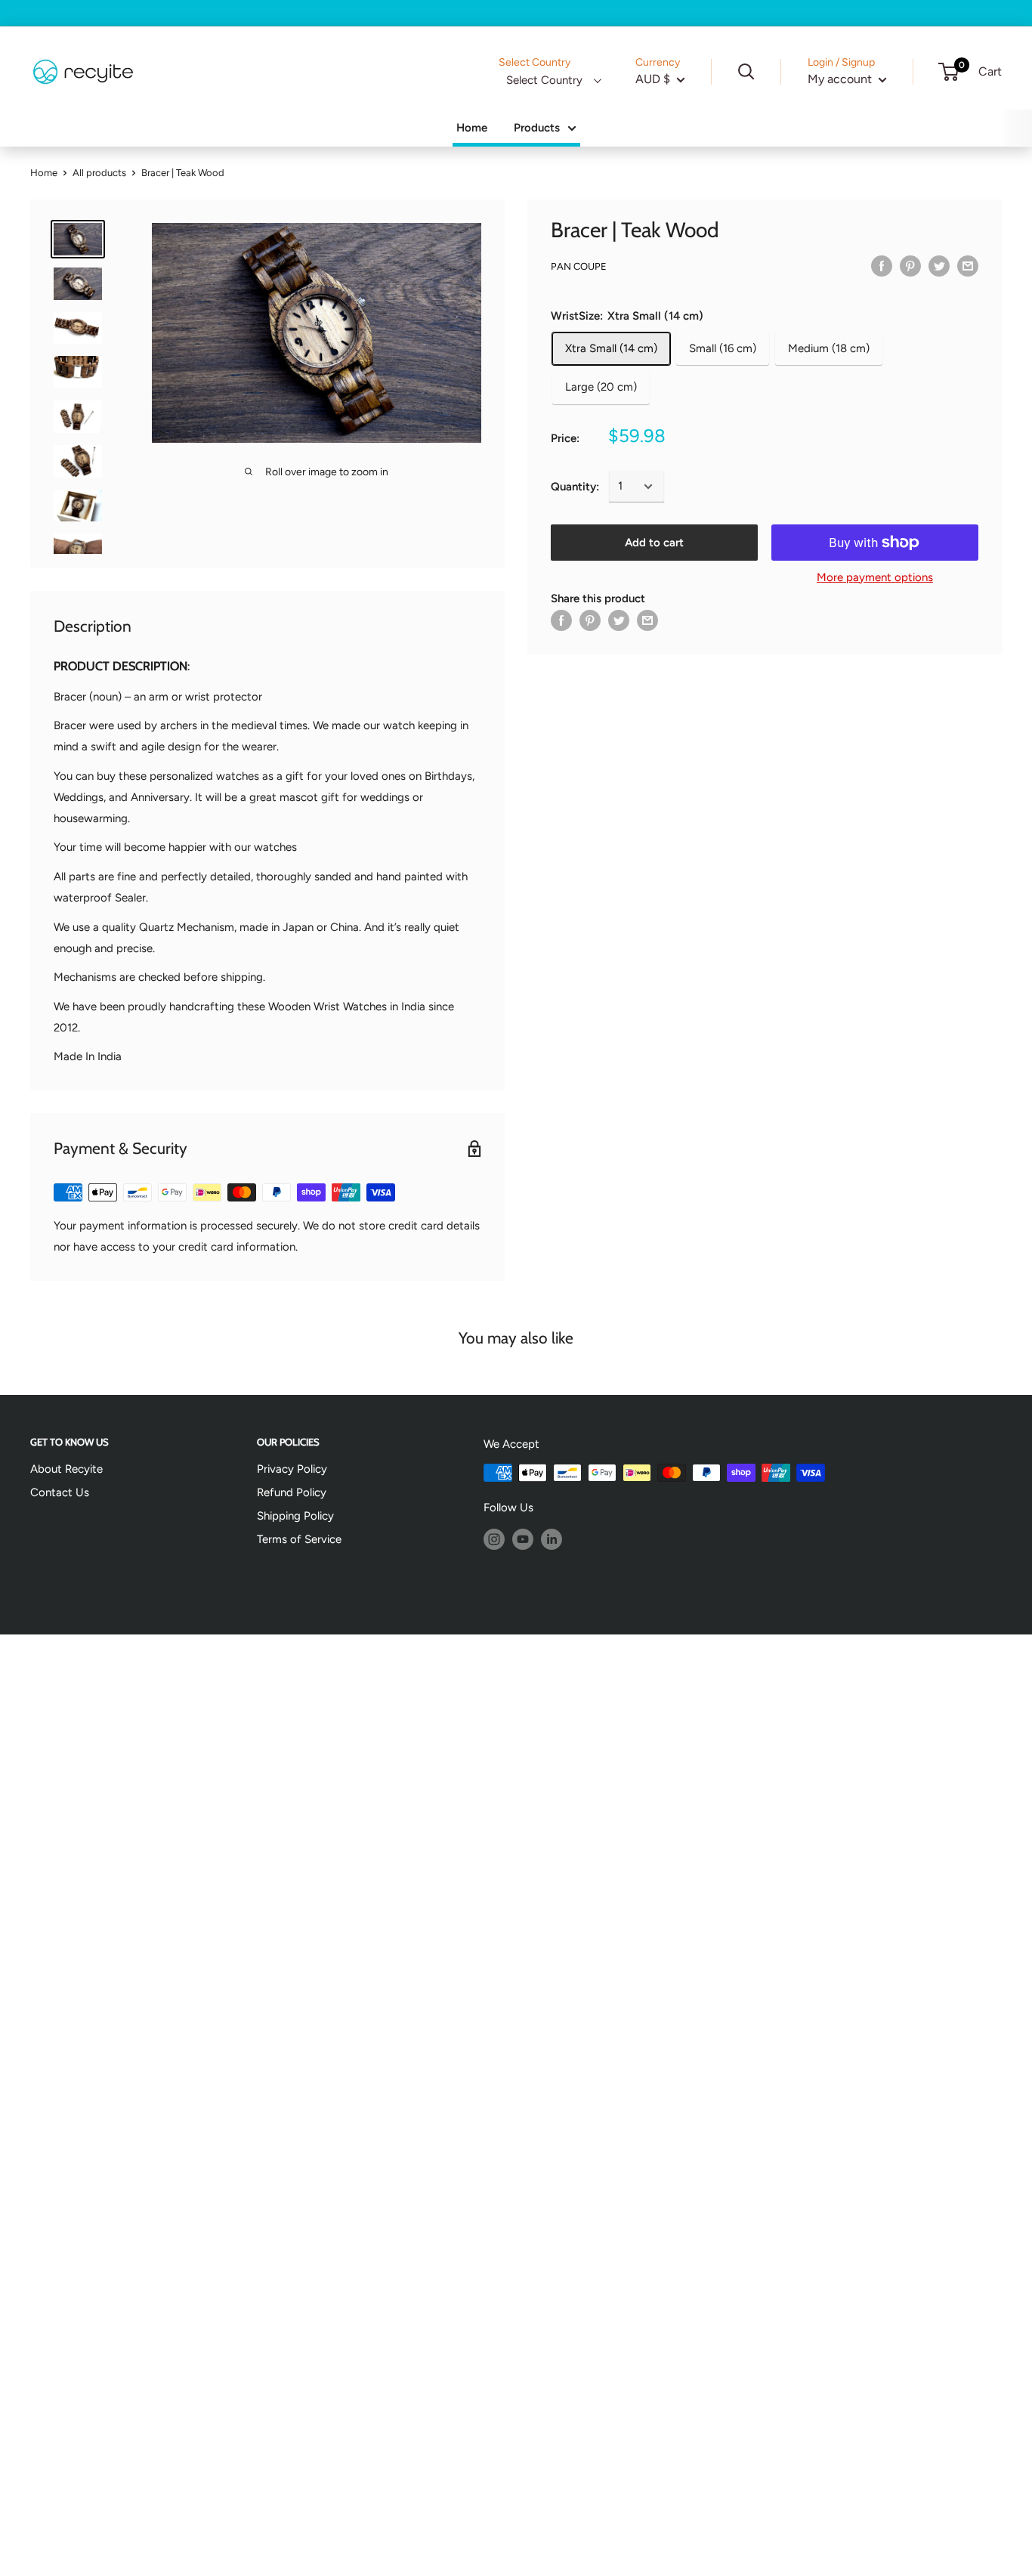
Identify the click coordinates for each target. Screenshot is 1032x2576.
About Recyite (66, 1469)
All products (99, 173)
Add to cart (654, 543)
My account (841, 79)
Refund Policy (292, 1492)
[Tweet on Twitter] (939, 266)
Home (472, 128)
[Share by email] (968, 266)
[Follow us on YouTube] (523, 1538)
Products (537, 128)
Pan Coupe (579, 266)
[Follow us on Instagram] (494, 1538)
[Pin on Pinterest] (910, 266)
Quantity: (575, 487)
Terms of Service (299, 1539)
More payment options (875, 577)
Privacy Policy (292, 1469)
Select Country (544, 80)
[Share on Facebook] (882, 266)
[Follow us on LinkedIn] (552, 1538)
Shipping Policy (295, 1516)
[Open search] (746, 72)
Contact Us (60, 1492)
